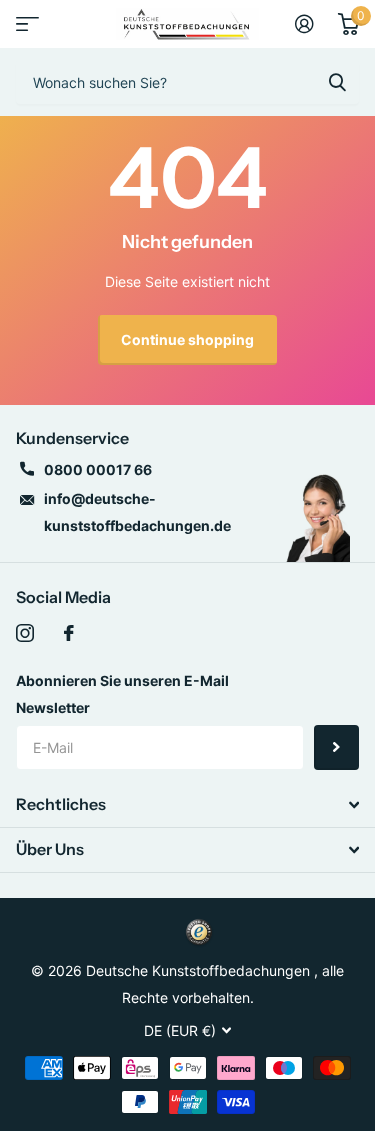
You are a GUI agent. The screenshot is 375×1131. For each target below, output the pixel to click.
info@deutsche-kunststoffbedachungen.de (137, 512)
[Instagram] (25, 633)
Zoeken (337, 82)
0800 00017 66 (98, 469)
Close (187, 805)
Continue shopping (187, 339)
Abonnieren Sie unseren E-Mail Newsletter (122, 694)
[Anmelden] (304, 24)
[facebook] (69, 633)
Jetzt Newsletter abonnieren (336, 747)
